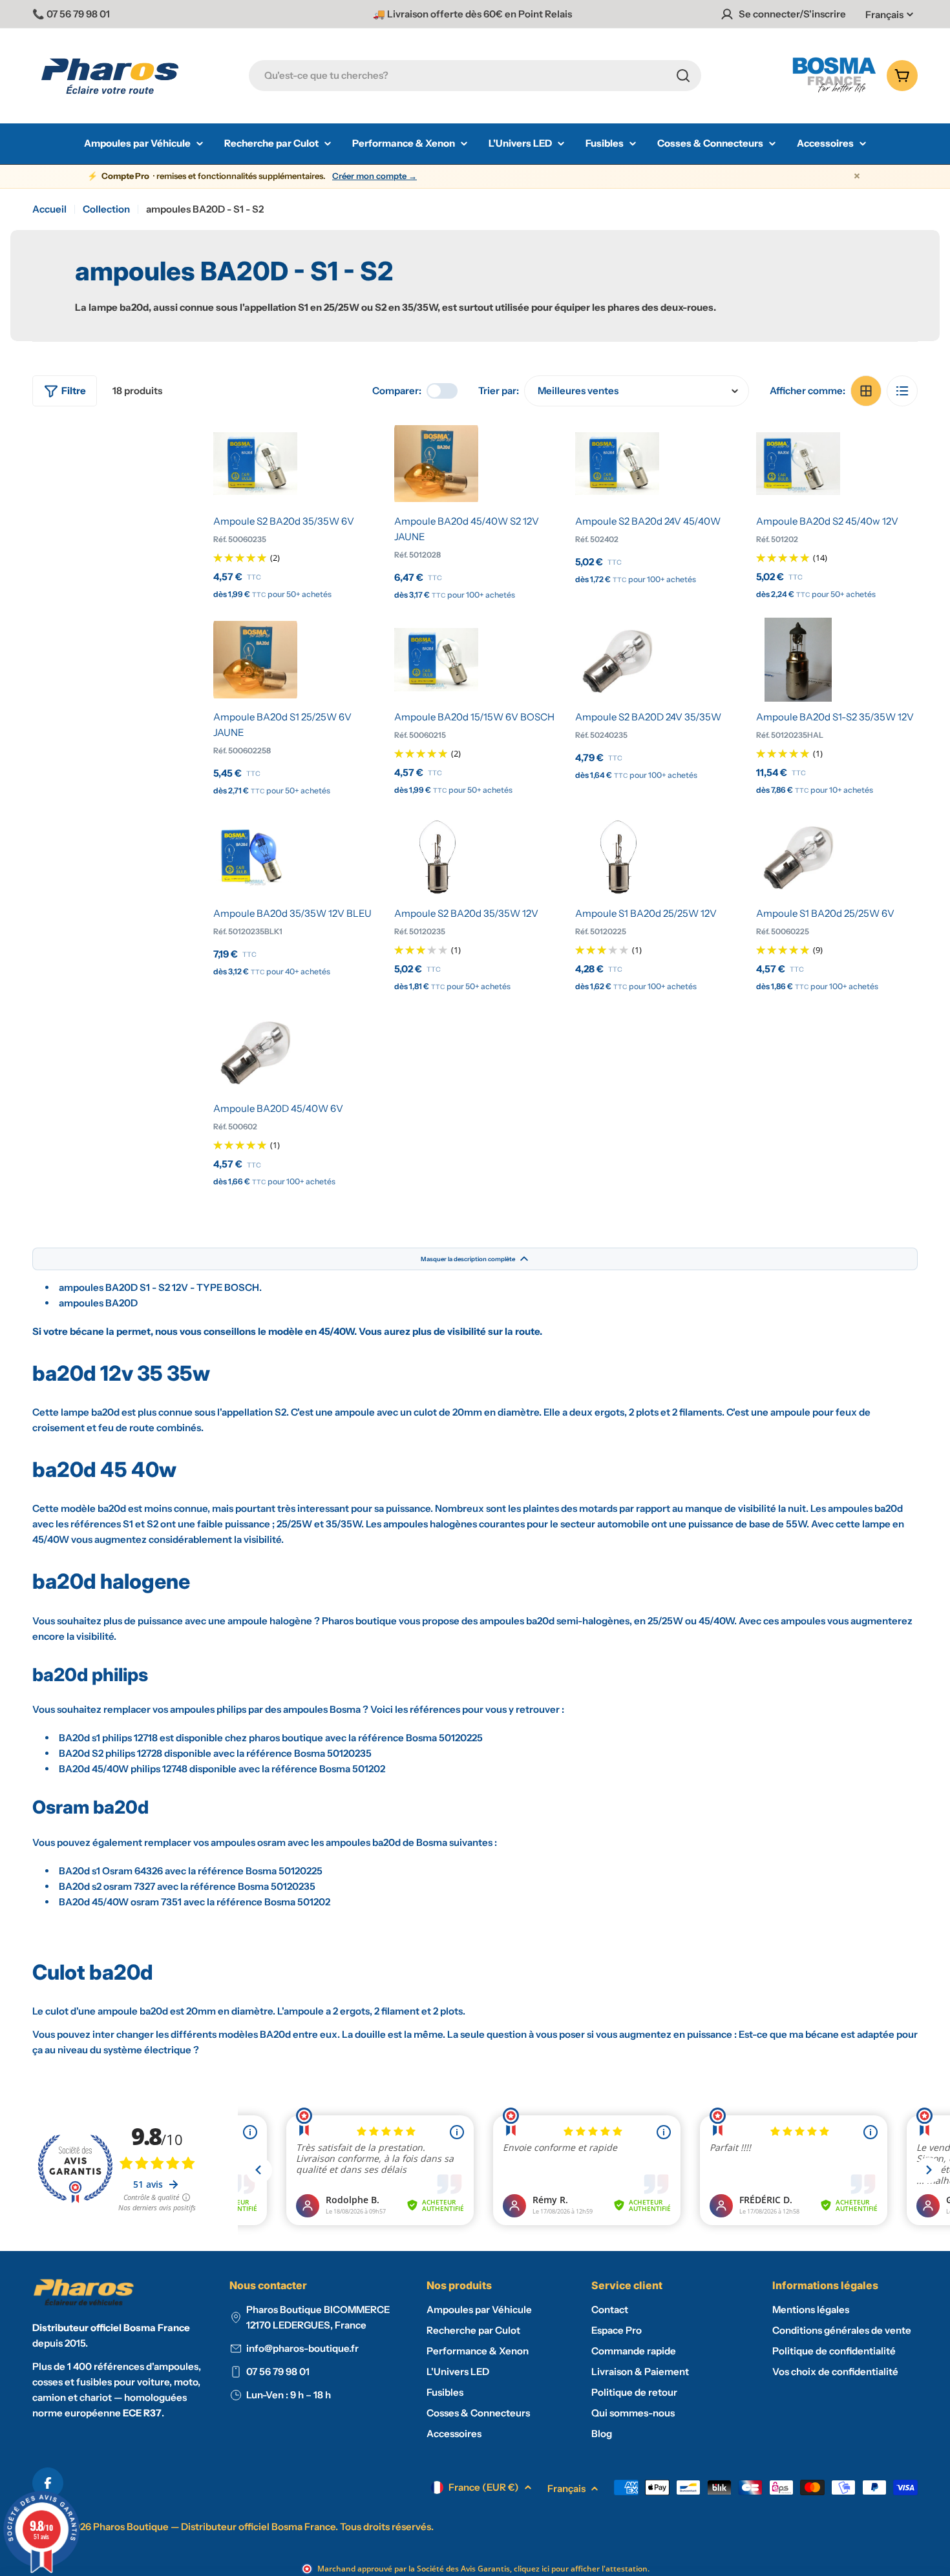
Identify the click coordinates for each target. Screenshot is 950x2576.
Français (884, 15)
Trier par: (499, 391)
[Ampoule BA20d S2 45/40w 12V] (798, 464)
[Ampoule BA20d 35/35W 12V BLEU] (255, 856)
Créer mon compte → (375, 176)
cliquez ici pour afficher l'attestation (581, 2569)
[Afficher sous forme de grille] (866, 391)
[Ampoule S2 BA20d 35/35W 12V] (436, 856)
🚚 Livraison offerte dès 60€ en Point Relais (472, 14)
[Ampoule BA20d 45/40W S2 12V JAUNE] (436, 464)
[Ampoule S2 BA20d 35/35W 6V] (255, 464)
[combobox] (475, 76)
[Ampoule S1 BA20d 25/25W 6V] (798, 856)
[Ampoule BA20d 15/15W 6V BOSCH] (436, 660)
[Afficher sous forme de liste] (902, 391)
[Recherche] (683, 76)
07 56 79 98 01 (278, 2372)
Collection (106, 209)
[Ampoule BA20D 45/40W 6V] (255, 1051)
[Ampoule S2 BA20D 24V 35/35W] (617, 660)
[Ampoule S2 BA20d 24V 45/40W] (617, 464)
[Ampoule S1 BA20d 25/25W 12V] (617, 856)
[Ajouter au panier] (255, 490)
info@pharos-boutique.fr (302, 2348)
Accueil (49, 209)
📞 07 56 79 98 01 (71, 14)
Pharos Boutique (131, 2527)
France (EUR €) (484, 2487)
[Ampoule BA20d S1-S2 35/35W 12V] (798, 660)
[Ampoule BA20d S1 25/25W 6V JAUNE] (255, 660)
